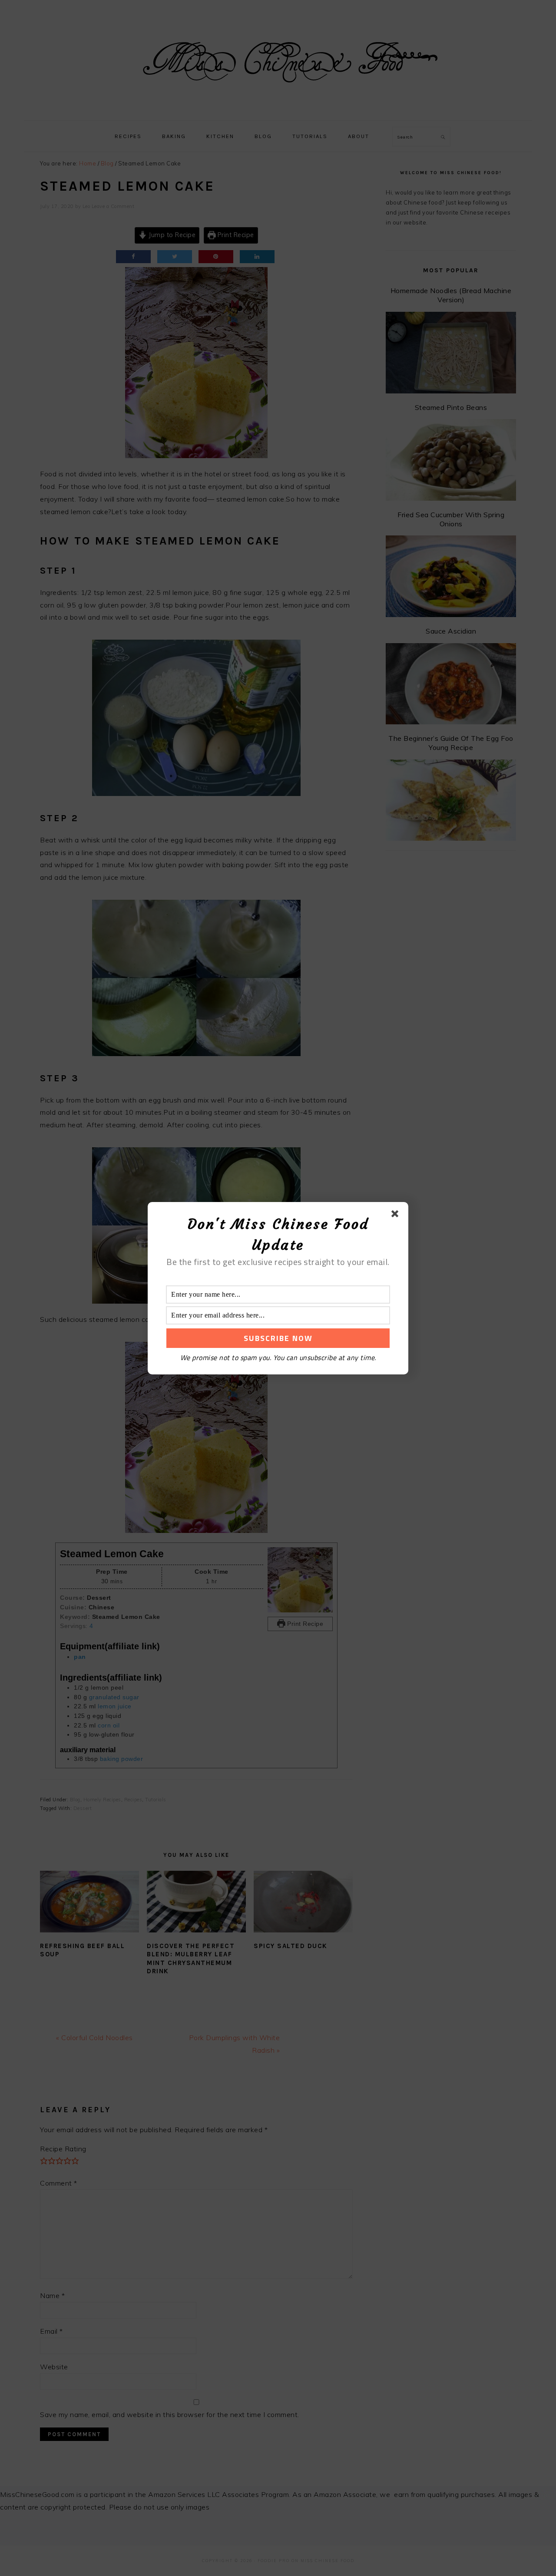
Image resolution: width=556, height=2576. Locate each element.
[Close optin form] (397, 1215)
